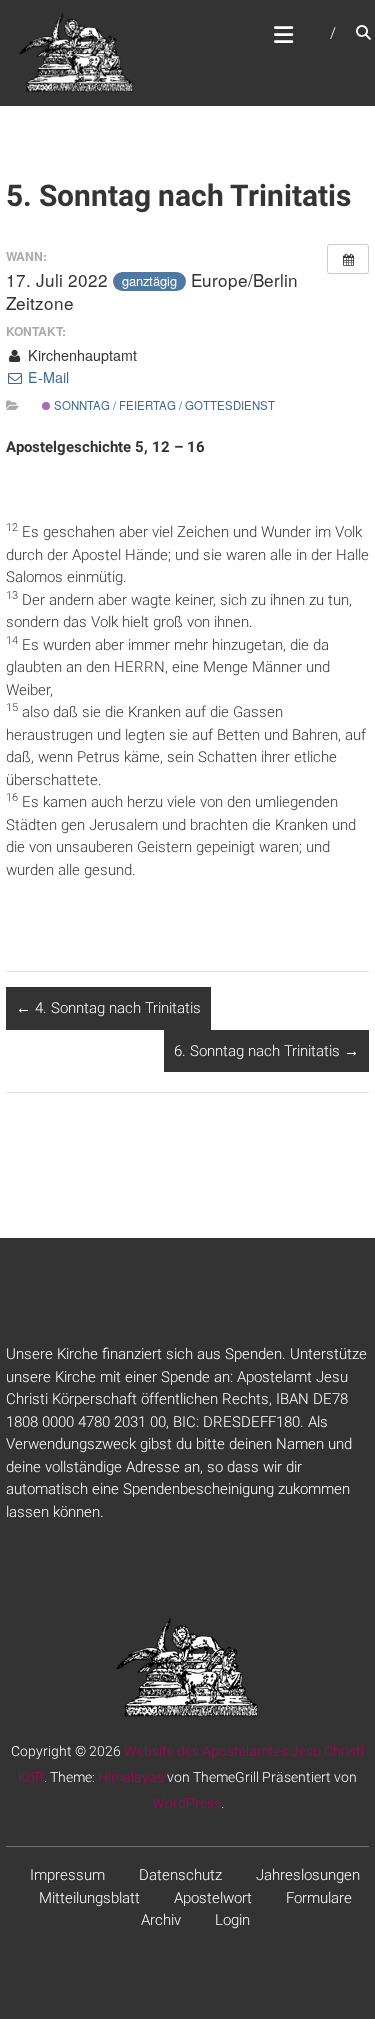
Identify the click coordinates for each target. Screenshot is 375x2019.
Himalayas (131, 1777)
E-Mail (46, 377)
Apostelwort (213, 1898)
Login (232, 1920)
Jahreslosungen (308, 1875)
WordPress (186, 1803)
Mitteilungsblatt (89, 1898)
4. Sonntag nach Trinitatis (108, 1008)
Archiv (161, 1920)
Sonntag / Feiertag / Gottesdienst (163, 405)
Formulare (319, 1898)
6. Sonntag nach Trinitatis (266, 1051)
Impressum (67, 1875)
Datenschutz (180, 1875)
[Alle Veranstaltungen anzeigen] (348, 259)
